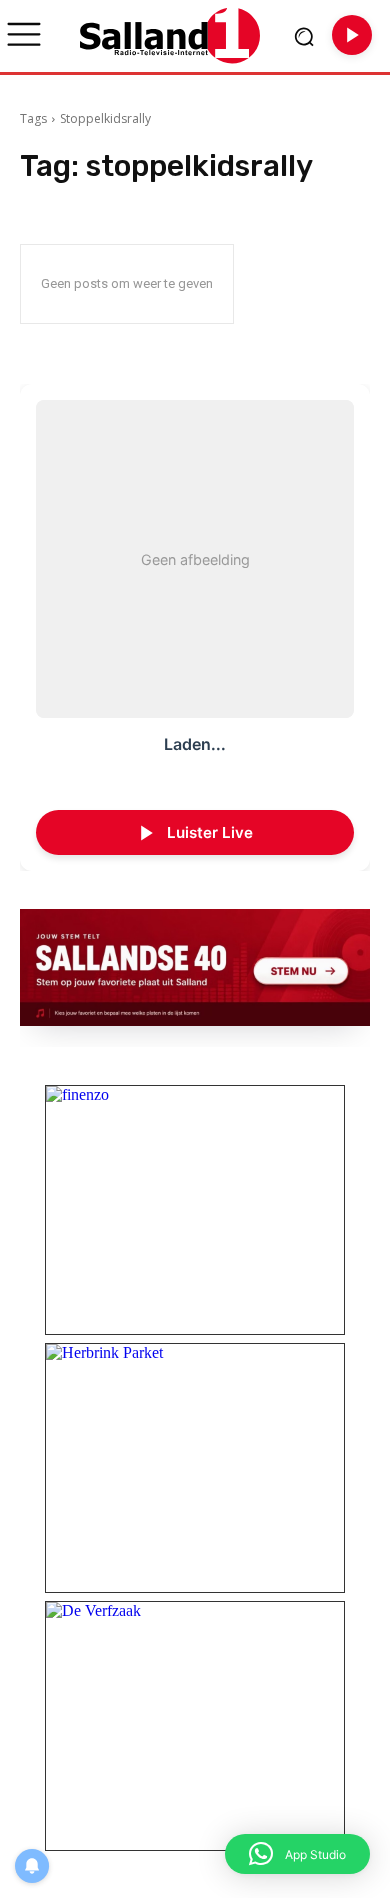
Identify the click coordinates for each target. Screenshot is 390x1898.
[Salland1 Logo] (170, 35)
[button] (297, 1854)
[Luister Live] (352, 35)
